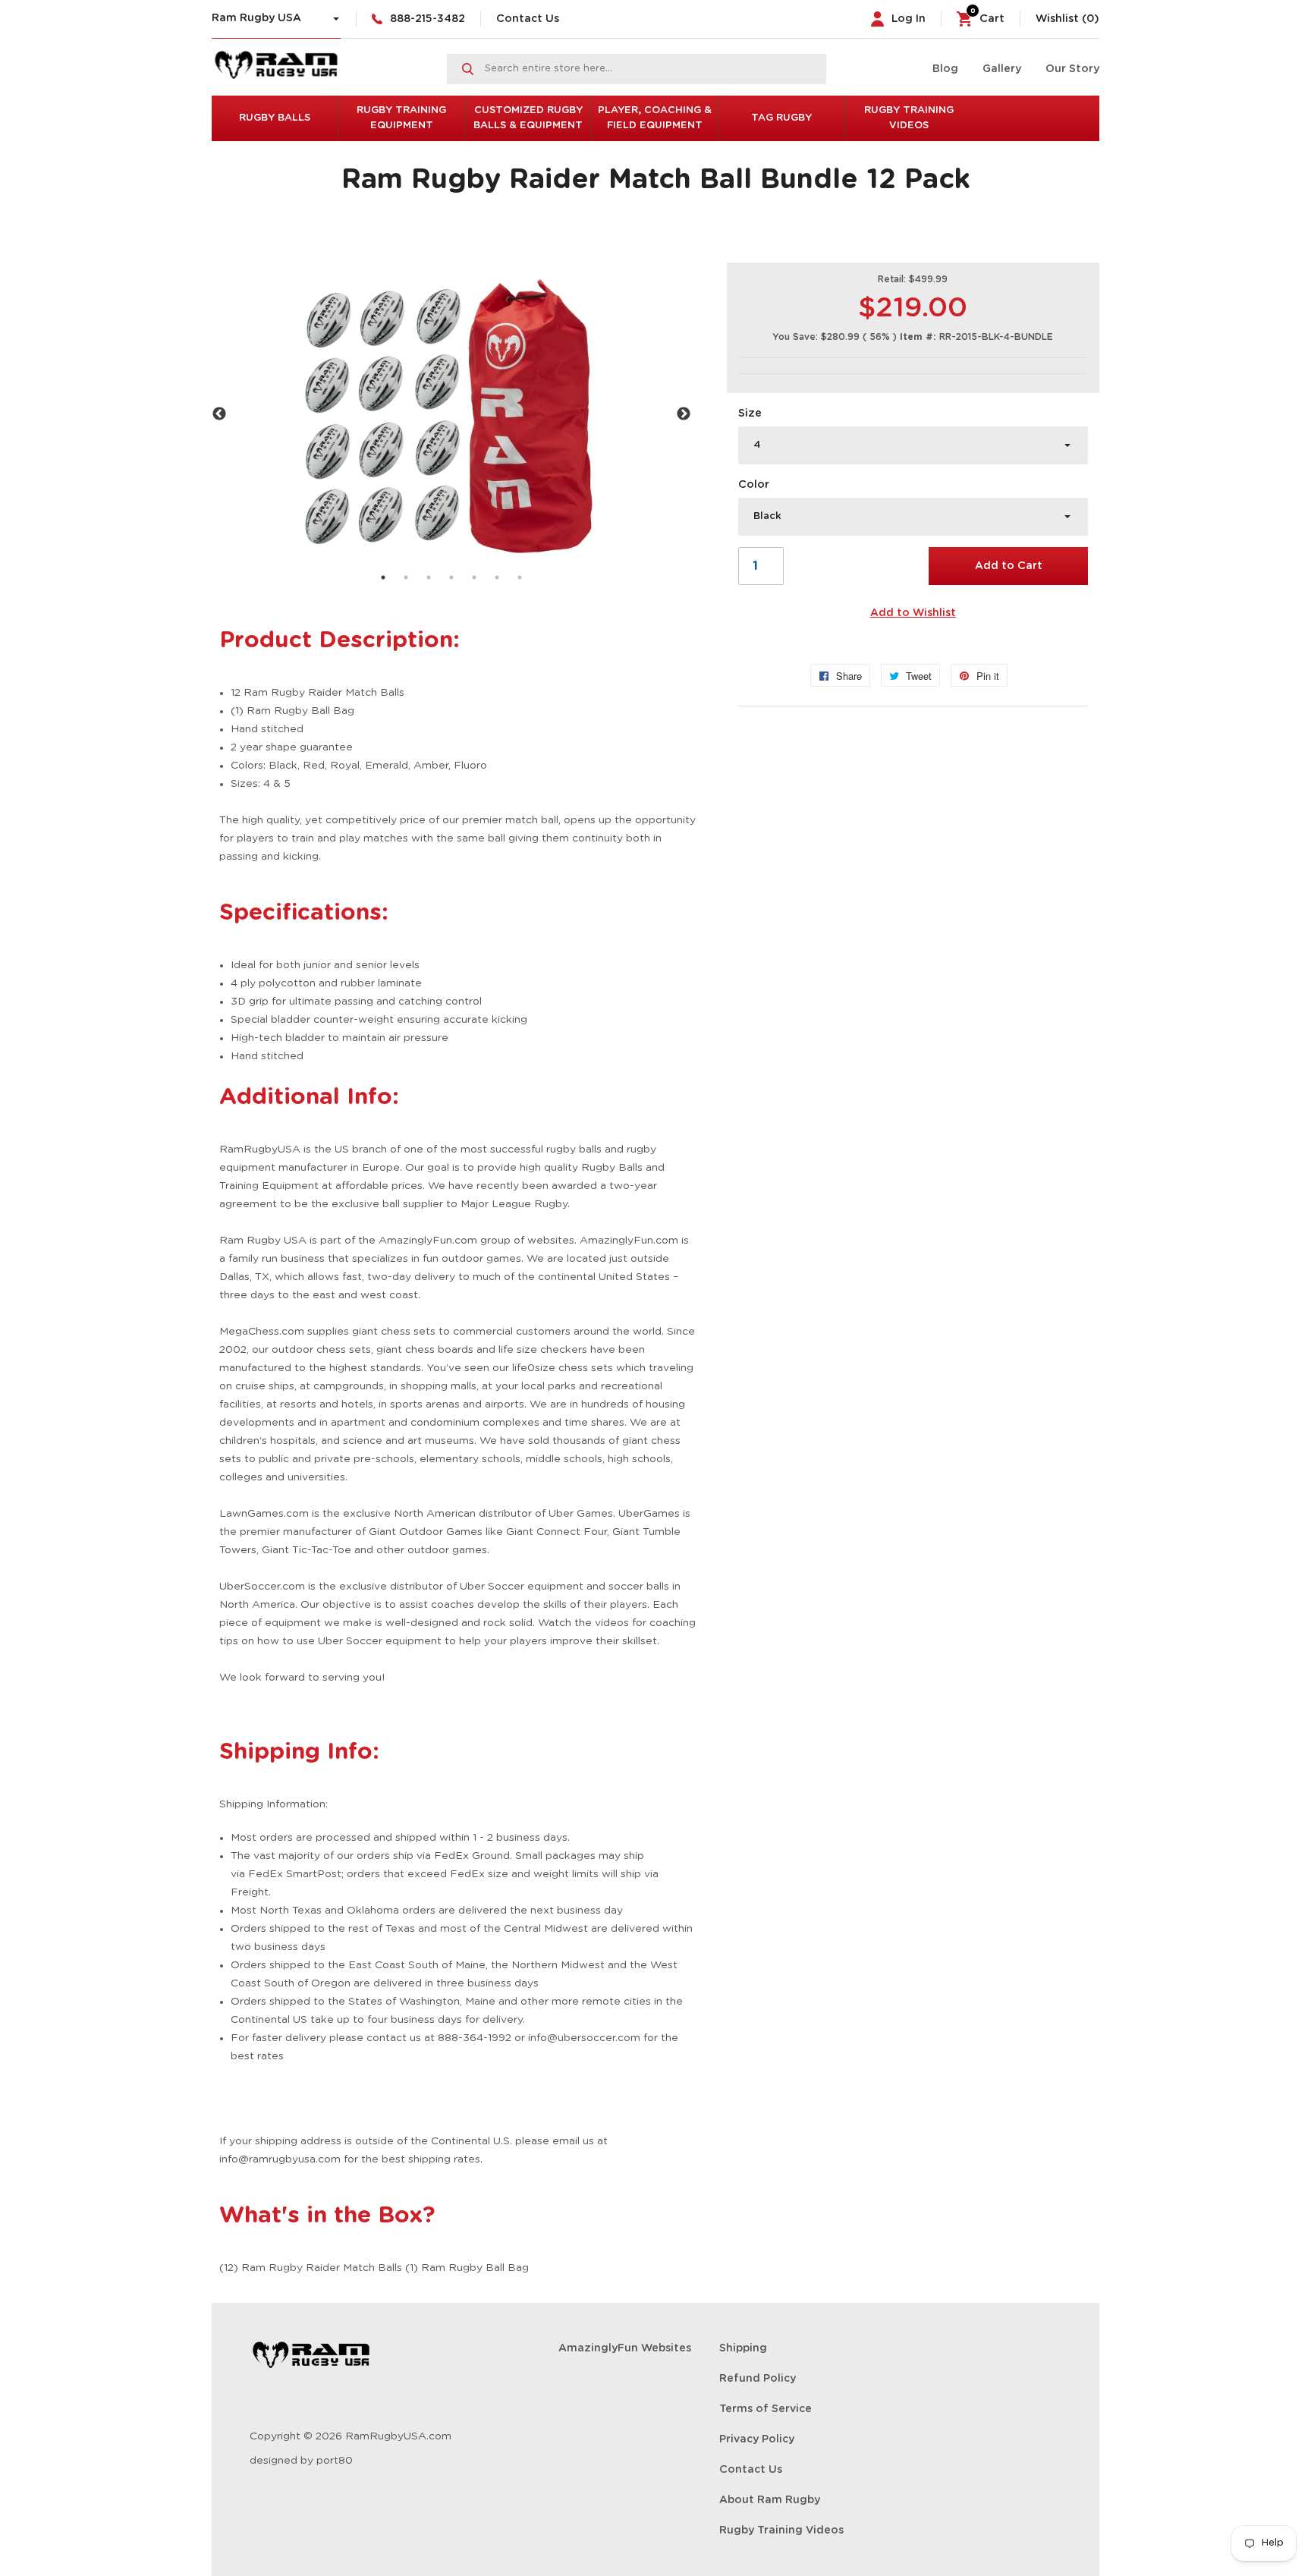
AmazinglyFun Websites (625, 2348)
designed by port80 (301, 2461)
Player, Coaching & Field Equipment (655, 118)
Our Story (1072, 69)
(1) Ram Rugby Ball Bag (292, 711)
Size (750, 414)
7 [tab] (520, 577)
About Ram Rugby (770, 2500)
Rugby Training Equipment (401, 118)
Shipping (743, 2348)
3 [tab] (429, 577)
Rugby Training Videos (909, 118)
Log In (909, 19)
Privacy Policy (757, 2439)
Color (754, 485)
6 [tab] (497, 577)
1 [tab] (383, 577)
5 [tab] (474, 577)
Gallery (1002, 69)
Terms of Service (766, 2409)
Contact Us (528, 19)
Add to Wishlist (913, 613)
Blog (945, 69)
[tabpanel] (451, 414)
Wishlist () (1067, 19)
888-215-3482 (428, 19)
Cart (987, 19)
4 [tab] (451, 577)
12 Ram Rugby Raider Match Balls (318, 693)
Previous (219, 414)
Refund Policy (758, 2379)
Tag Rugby (781, 118)
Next (684, 414)
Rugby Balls (275, 118)
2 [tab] (406, 577)
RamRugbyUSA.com (398, 2436)
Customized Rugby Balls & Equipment (528, 118)
